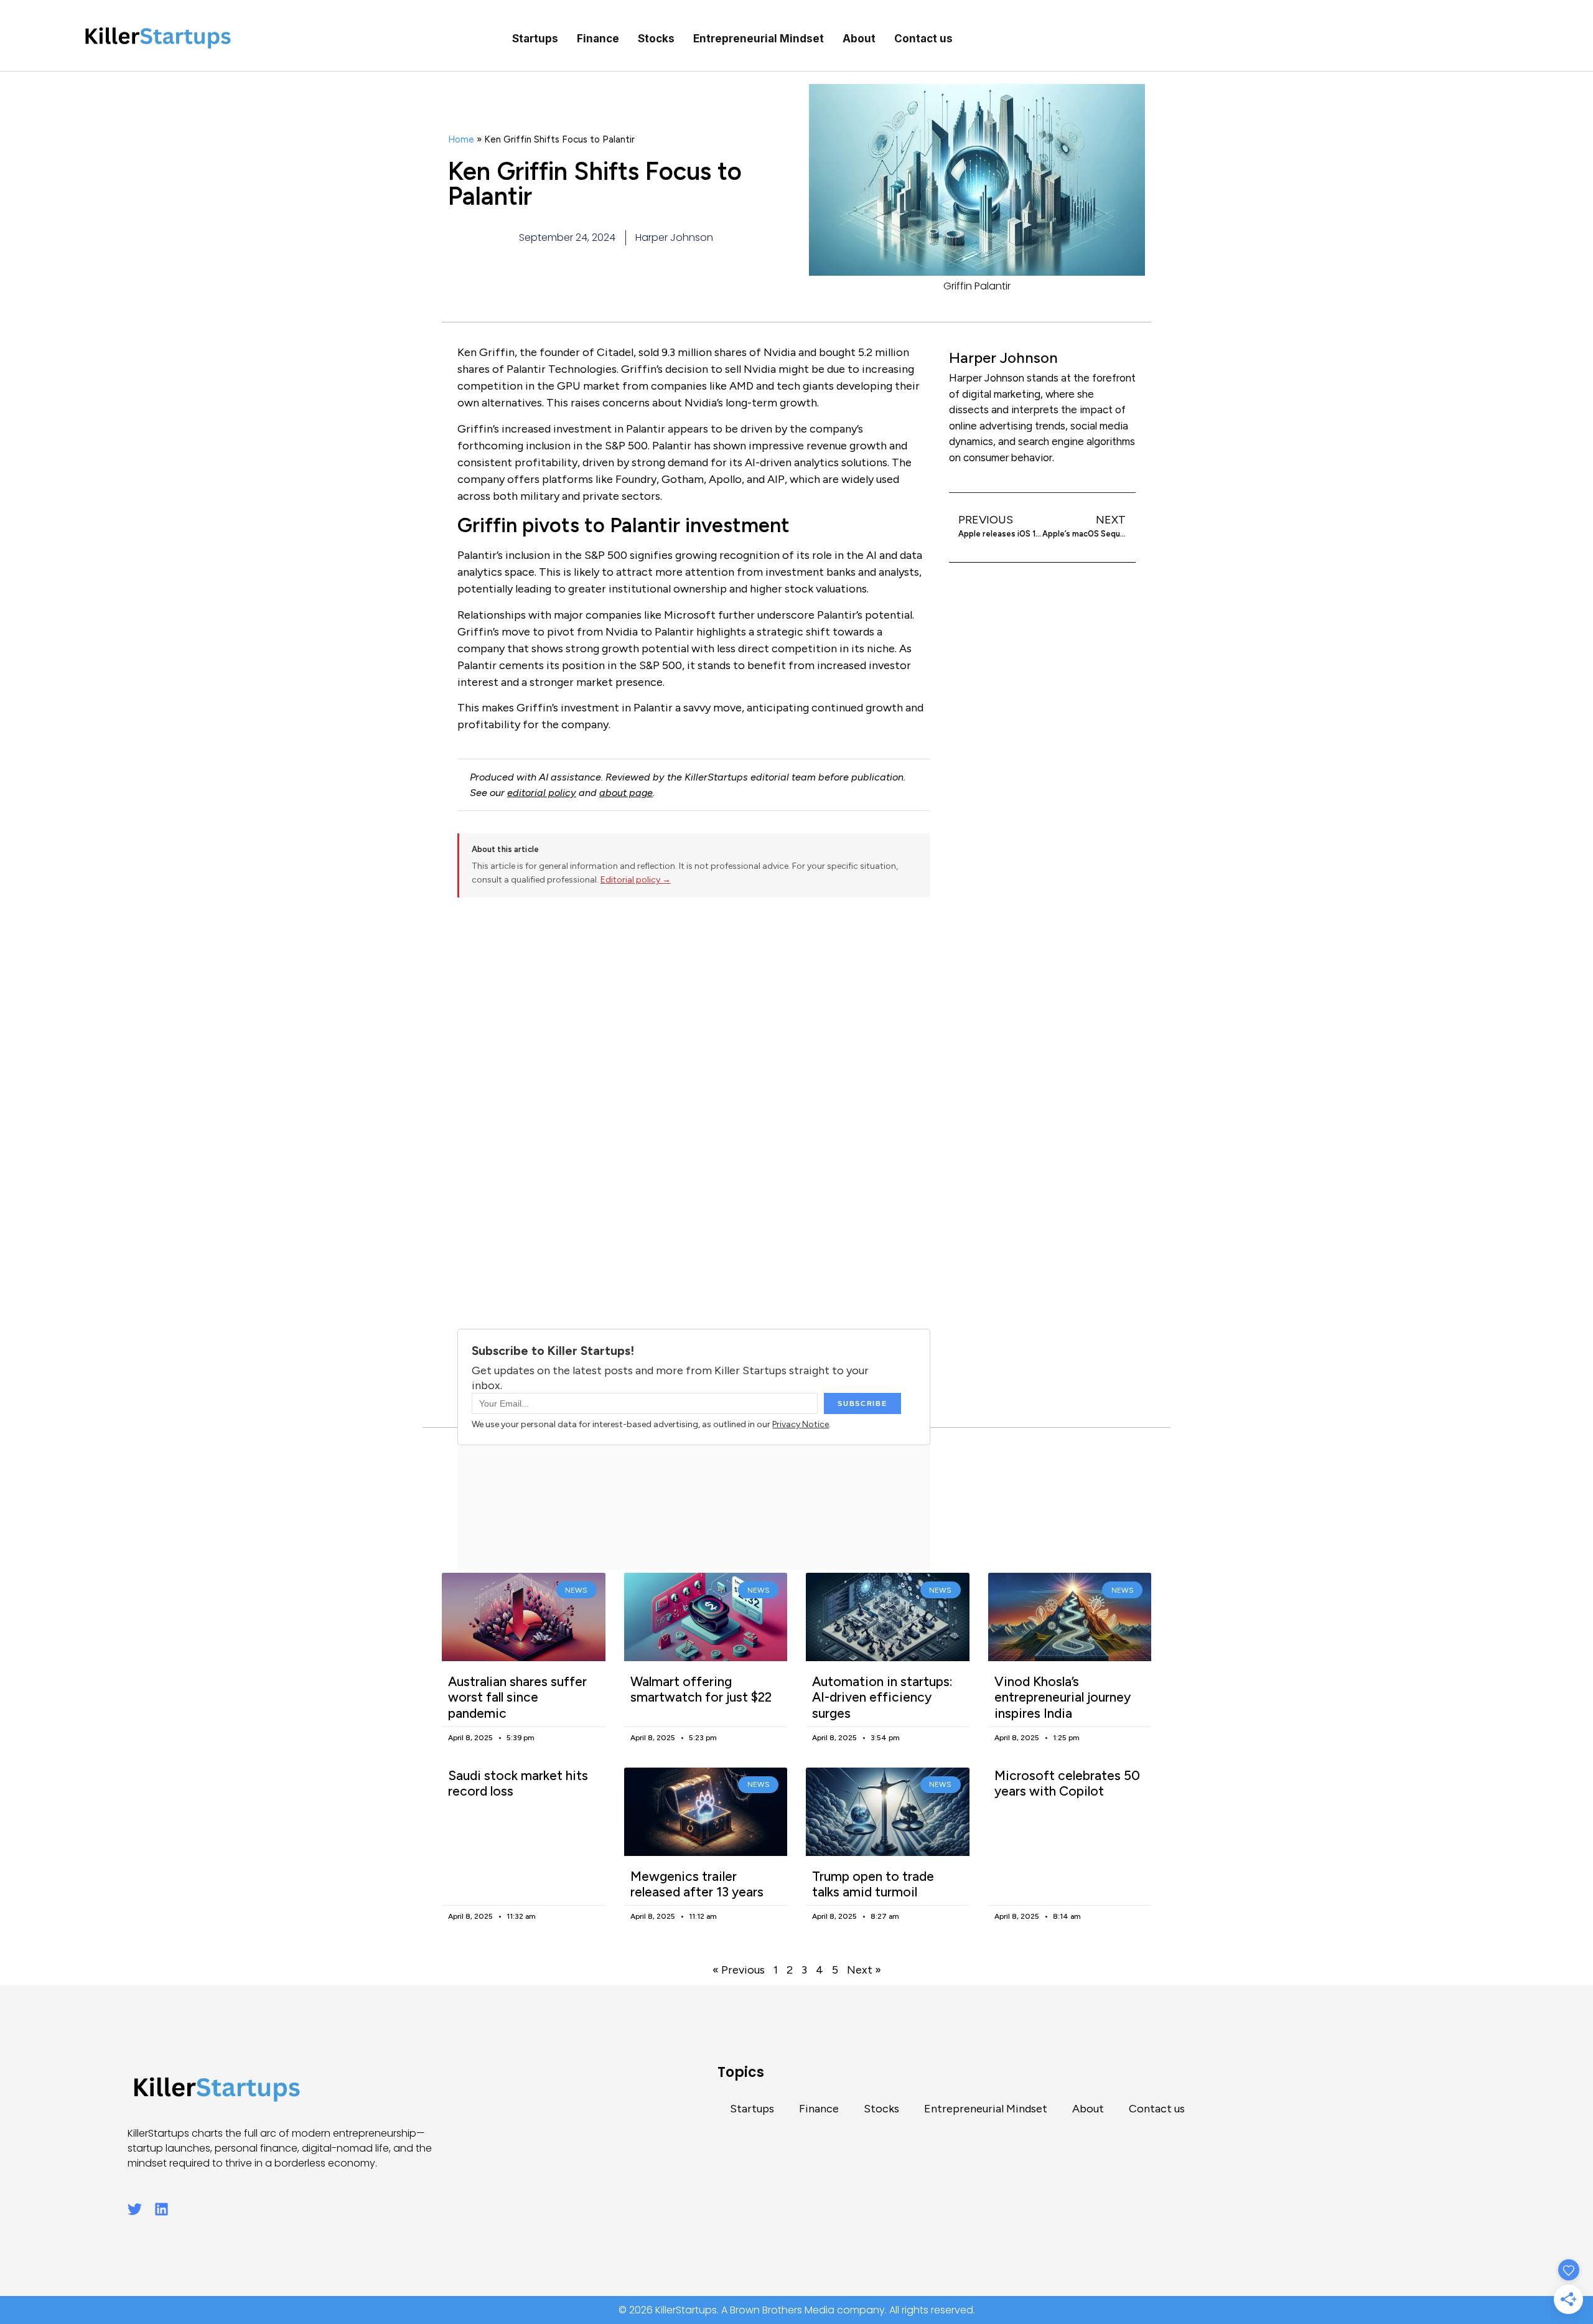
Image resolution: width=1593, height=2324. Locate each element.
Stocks (656, 39)
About (859, 39)
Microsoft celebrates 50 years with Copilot (1067, 1783)
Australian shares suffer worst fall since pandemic (517, 1697)
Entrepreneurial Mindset (759, 39)
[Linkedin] (161, 2209)
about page (626, 793)
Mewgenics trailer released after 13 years (697, 1884)
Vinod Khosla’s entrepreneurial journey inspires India (1063, 1697)
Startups (535, 39)
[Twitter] (135, 2209)
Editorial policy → (636, 880)
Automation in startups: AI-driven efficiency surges (882, 1697)
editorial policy (542, 793)
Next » (864, 1970)
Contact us (923, 39)
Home (461, 139)
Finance (598, 39)
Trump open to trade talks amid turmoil (873, 1884)
